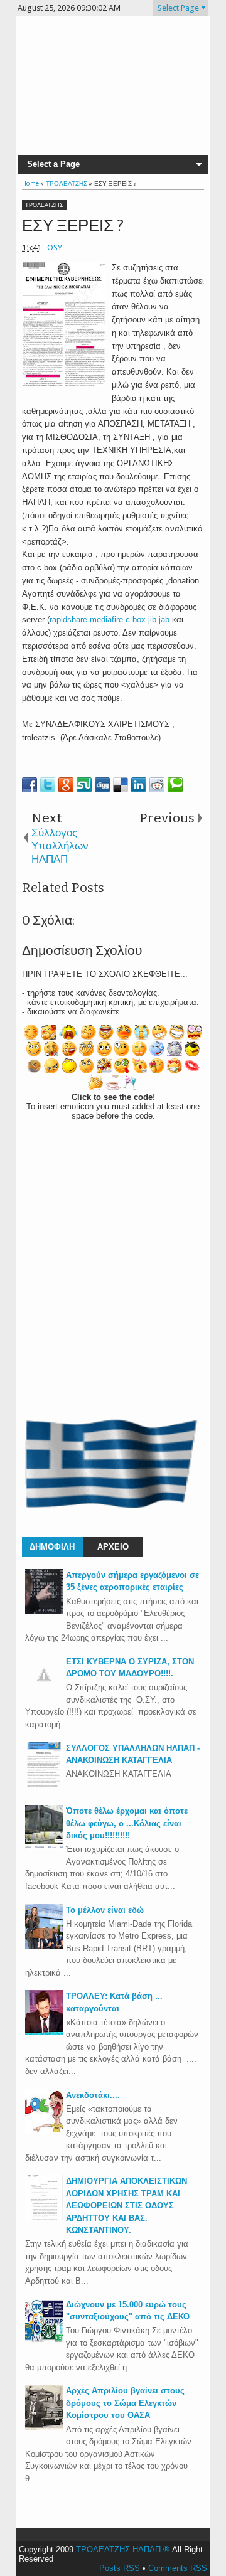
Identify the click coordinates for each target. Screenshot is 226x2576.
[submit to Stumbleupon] (84, 785)
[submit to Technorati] (175, 785)
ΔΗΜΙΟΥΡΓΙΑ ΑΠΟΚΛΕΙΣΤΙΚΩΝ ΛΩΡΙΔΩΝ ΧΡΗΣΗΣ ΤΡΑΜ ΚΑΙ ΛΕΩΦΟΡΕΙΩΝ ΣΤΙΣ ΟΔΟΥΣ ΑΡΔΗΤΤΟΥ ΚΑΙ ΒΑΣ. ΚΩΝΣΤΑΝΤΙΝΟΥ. (126, 2206)
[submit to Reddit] (157, 785)
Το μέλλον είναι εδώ (105, 1910)
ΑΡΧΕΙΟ (113, 1547)
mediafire (106, 620)
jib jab (159, 620)
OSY (55, 247)
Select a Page (53, 164)
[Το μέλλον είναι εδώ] (44, 1946)
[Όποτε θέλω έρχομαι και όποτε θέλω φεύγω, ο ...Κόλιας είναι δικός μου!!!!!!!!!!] (44, 1847)
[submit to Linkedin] (139, 785)
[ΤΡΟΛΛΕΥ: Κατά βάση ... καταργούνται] (44, 2032)
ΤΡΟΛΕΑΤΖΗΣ (44, 205)
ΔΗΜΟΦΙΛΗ (52, 1547)
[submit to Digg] (102, 785)
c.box (136, 620)
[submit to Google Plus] (66, 785)
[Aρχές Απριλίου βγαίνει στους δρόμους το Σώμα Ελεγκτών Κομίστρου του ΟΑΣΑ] (44, 2427)
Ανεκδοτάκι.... (93, 2095)
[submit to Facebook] (30, 785)
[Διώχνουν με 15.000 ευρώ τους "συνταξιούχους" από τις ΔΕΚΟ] (44, 2341)
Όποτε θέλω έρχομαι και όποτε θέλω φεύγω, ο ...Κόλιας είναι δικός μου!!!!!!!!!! (127, 1823)
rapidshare (68, 620)
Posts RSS (120, 2568)
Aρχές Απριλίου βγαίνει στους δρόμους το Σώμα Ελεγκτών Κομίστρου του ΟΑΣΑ (125, 2403)
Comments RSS (178, 2568)
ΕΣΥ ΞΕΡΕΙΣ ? (73, 226)
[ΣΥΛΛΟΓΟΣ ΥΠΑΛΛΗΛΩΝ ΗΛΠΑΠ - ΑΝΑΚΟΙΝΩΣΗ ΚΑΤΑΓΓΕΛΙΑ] (44, 1785)
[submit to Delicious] (121, 785)
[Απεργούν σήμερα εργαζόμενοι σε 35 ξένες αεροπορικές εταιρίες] (44, 1611)
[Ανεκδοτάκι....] (44, 2132)
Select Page (178, 8)
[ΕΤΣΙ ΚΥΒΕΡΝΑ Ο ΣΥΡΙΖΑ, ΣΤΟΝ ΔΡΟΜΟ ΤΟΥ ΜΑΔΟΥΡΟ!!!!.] (44, 1690)
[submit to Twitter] (48, 785)
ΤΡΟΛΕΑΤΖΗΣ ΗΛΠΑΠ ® (123, 2549)
